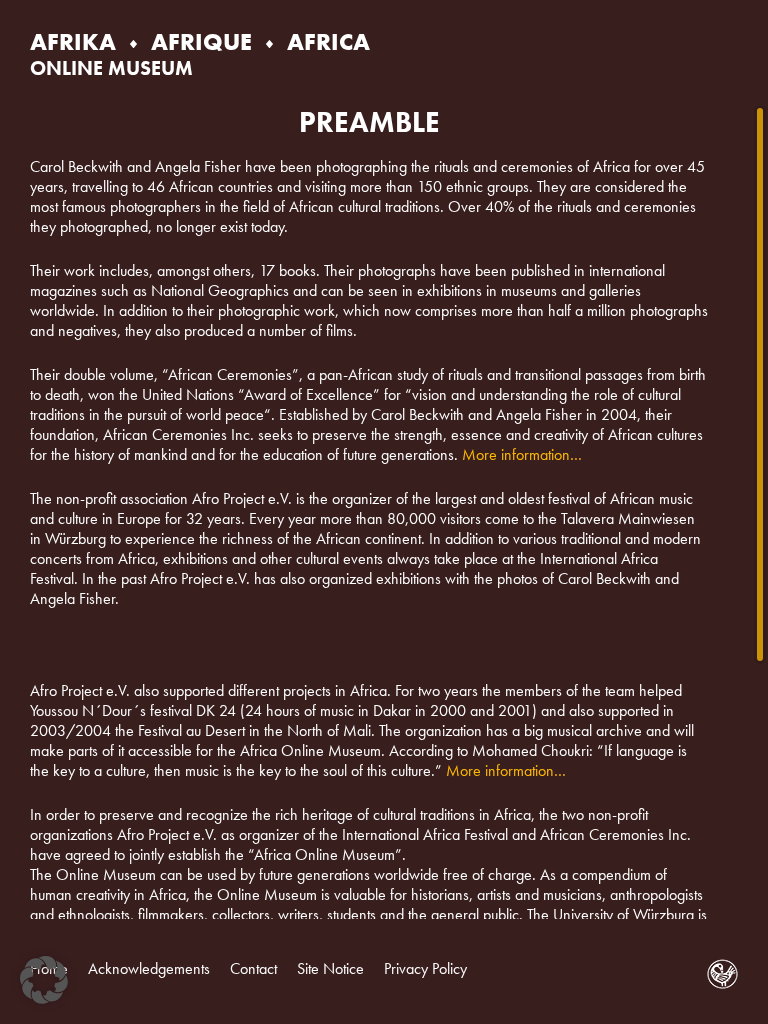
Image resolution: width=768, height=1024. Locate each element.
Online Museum (111, 68)
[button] (44, 980)
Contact (253, 968)
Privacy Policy (425, 968)
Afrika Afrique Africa (200, 41)
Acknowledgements (149, 968)
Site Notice (330, 968)
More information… (522, 454)
